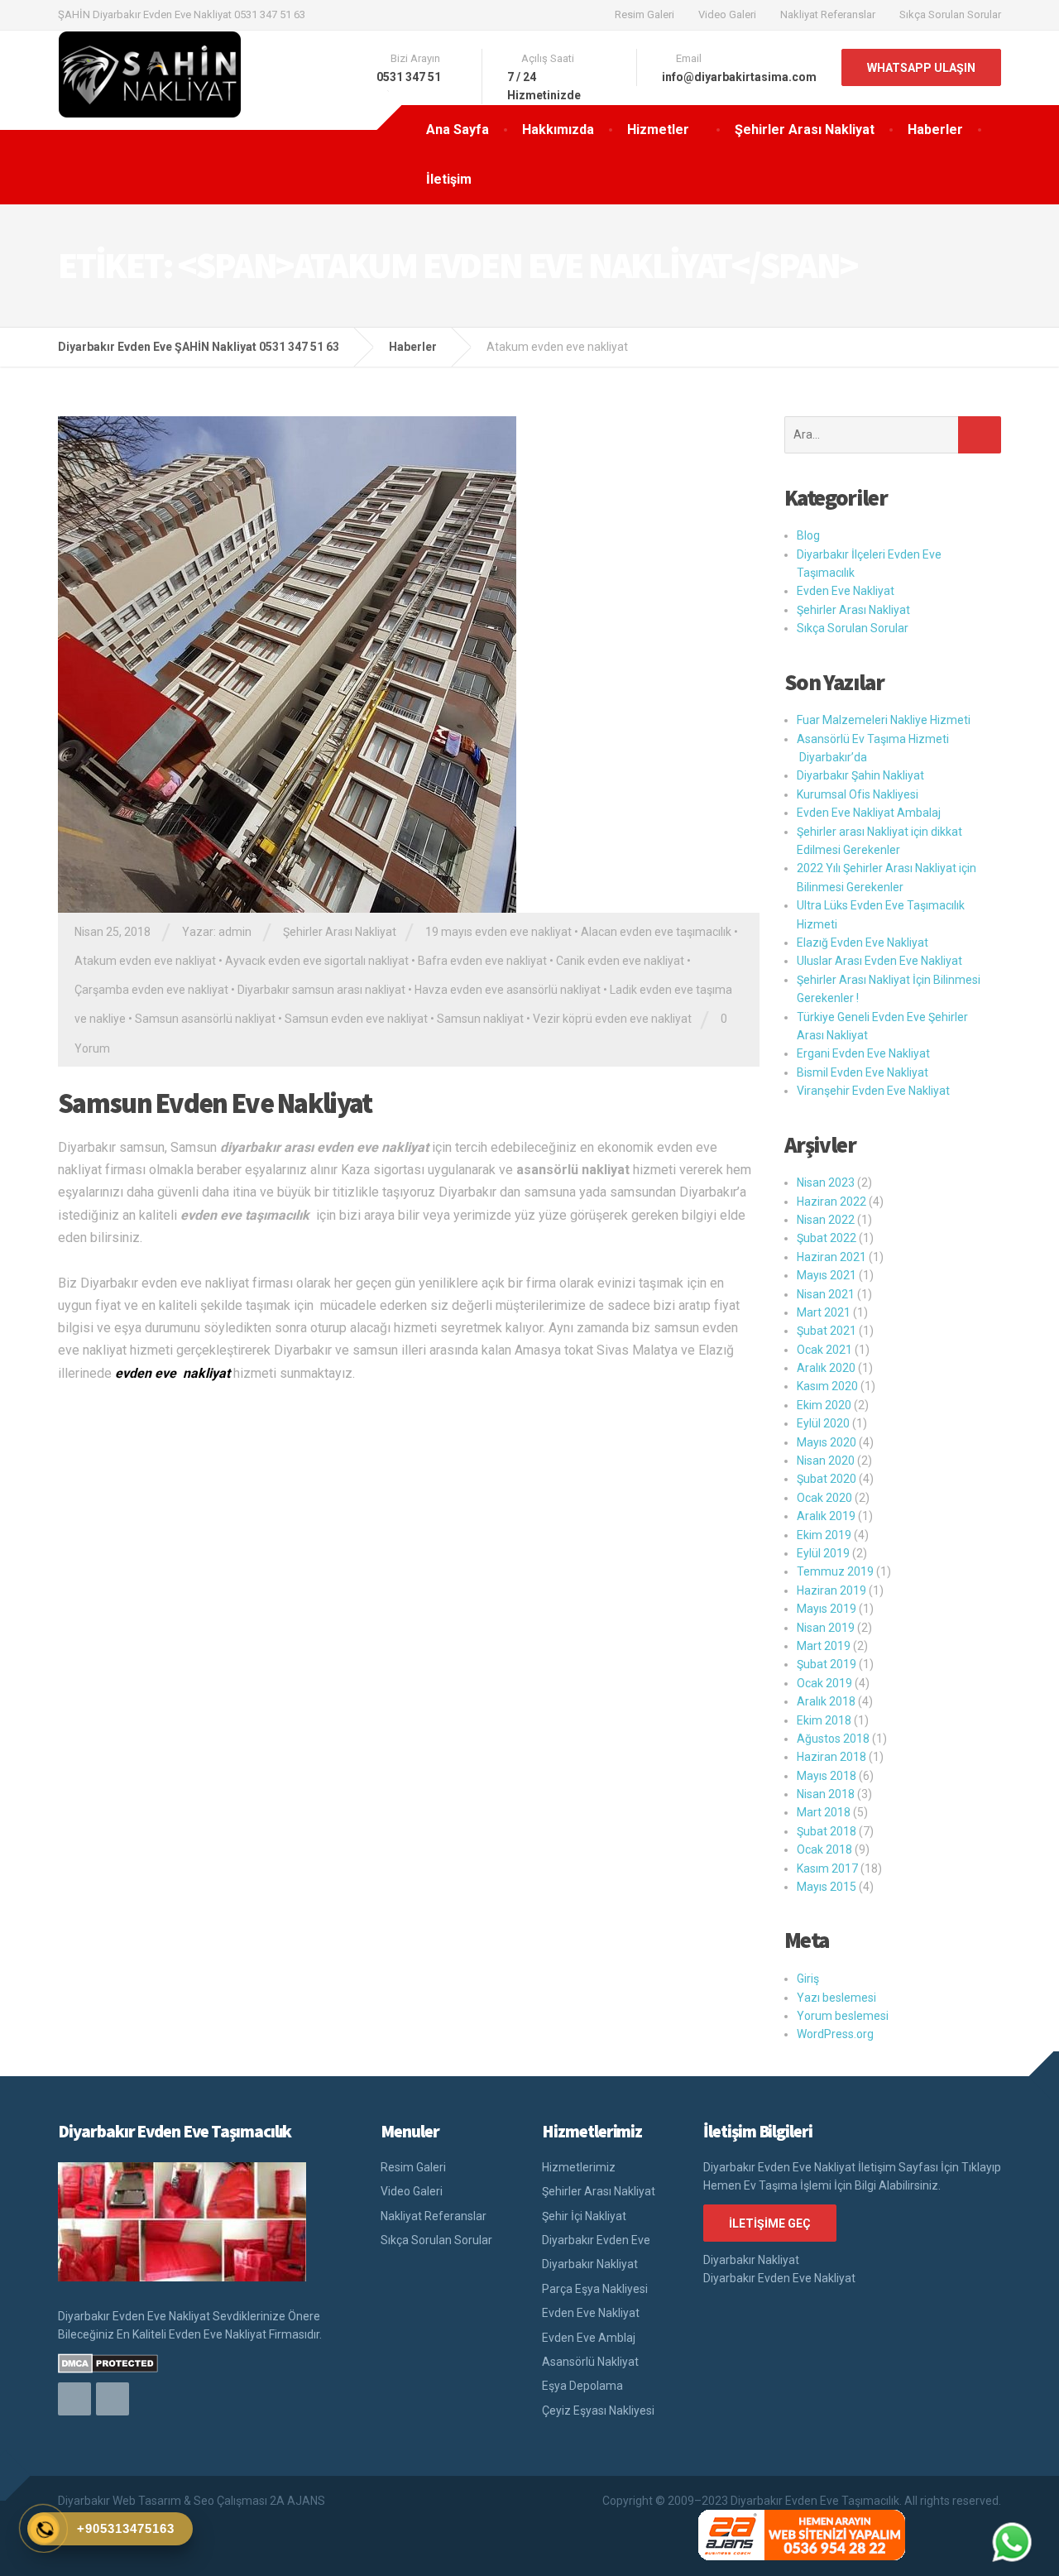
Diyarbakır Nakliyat (590, 2264)
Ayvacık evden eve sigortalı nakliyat (317, 961)
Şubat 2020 (827, 1479)
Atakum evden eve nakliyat (145, 961)
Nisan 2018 (826, 1794)
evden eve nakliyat (173, 1373)
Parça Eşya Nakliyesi (595, 2289)
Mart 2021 (824, 1312)
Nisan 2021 (826, 1294)
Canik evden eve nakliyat (620, 961)
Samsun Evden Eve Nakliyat (215, 1103)
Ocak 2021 (824, 1350)
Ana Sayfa (458, 130)
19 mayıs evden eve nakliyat (498, 932)
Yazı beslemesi (836, 1998)
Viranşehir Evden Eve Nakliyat (873, 1091)
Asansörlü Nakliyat (590, 2362)
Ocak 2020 (824, 1498)
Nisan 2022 (826, 1220)
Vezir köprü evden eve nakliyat (612, 1019)
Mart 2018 (824, 1812)
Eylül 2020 (823, 1423)
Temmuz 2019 (835, 1571)
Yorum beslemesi (843, 2016)
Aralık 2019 (826, 1516)
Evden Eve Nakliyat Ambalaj (869, 813)
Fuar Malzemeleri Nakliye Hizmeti (884, 720)
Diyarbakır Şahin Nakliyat (860, 775)
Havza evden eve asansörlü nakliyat (508, 990)
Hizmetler (658, 130)
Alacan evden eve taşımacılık (656, 932)
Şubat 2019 (827, 1664)
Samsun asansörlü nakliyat (205, 1019)
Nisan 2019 (826, 1628)
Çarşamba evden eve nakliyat (151, 990)
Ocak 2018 (824, 1849)
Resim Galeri (645, 14)
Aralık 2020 (826, 1368)
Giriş (808, 1979)
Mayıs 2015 (827, 1887)
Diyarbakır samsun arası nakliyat (321, 990)
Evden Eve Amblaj (589, 2338)
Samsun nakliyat (480, 1019)
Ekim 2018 (824, 1720)
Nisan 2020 (826, 1461)
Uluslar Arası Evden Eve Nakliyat (879, 961)
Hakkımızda (558, 130)
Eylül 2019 (823, 1553)
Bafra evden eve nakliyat (482, 961)
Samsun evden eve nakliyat (356, 1019)
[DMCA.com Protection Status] (108, 2363)
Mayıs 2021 (827, 1275)
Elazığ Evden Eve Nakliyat (863, 943)
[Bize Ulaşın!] (1012, 2542)
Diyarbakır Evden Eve (596, 2240)
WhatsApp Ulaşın (921, 68)
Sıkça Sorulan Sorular (950, 14)
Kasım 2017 (827, 1868)
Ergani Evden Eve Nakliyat (863, 1053)
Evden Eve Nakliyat (846, 591)
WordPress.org (835, 2034)
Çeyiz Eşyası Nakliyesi (598, 2411)
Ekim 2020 (824, 1405)
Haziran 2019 (831, 1590)
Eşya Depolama (582, 2386)
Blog (808, 535)
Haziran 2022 (831, 1202)
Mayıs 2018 (827, 1776)
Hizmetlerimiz (579, 2167)
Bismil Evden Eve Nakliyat (863, 1072)
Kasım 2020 (827, 1386)
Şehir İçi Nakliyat (584, 2216)
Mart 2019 (824, 1646)
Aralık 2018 (826, 1701)
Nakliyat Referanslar (828, 14)
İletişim (449, 179)
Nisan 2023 (826, 1182)
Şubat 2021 (827, 1331)
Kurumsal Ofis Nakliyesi (858, 794)
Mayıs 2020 (827, 1442)
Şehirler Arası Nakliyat (805, 130)
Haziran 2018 (831, 1757)
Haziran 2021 (831, 1257)
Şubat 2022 (827, 1238)
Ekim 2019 (824, 1535)
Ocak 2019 (824, 1683)
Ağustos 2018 (833, 1739)
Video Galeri (727, 14)
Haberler (935, 130)
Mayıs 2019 (827, 1609)
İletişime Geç (770, 2223)
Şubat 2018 (827, 1831)
